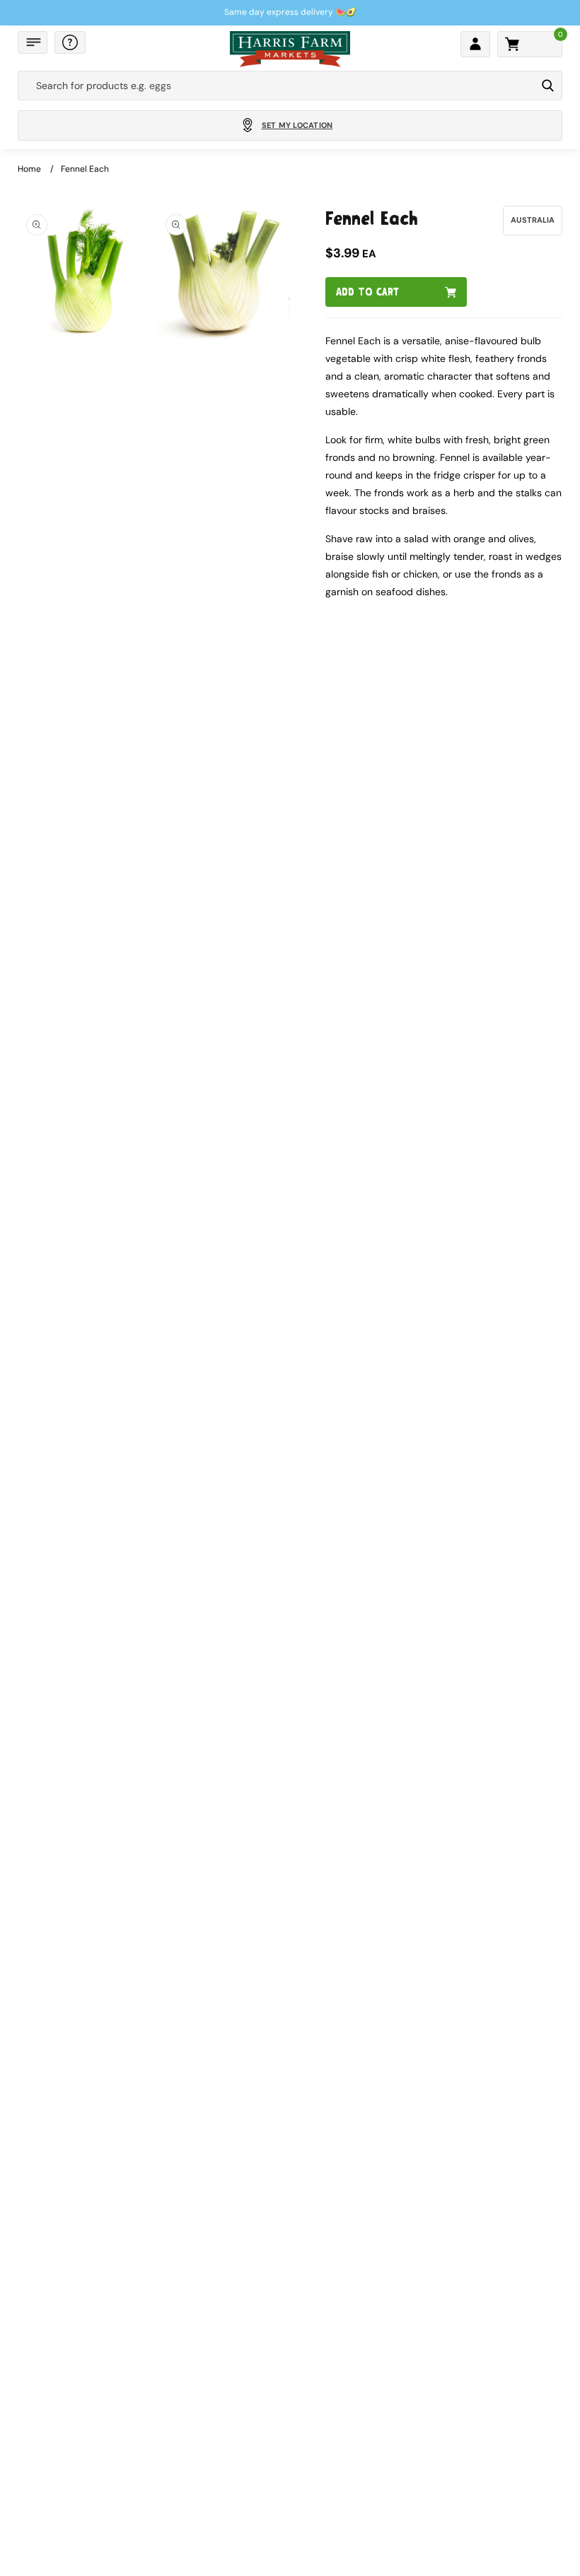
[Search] (548, 86)
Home (29, 169)
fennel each (85, 169)
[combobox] (277, 86)
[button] (33, 42)
